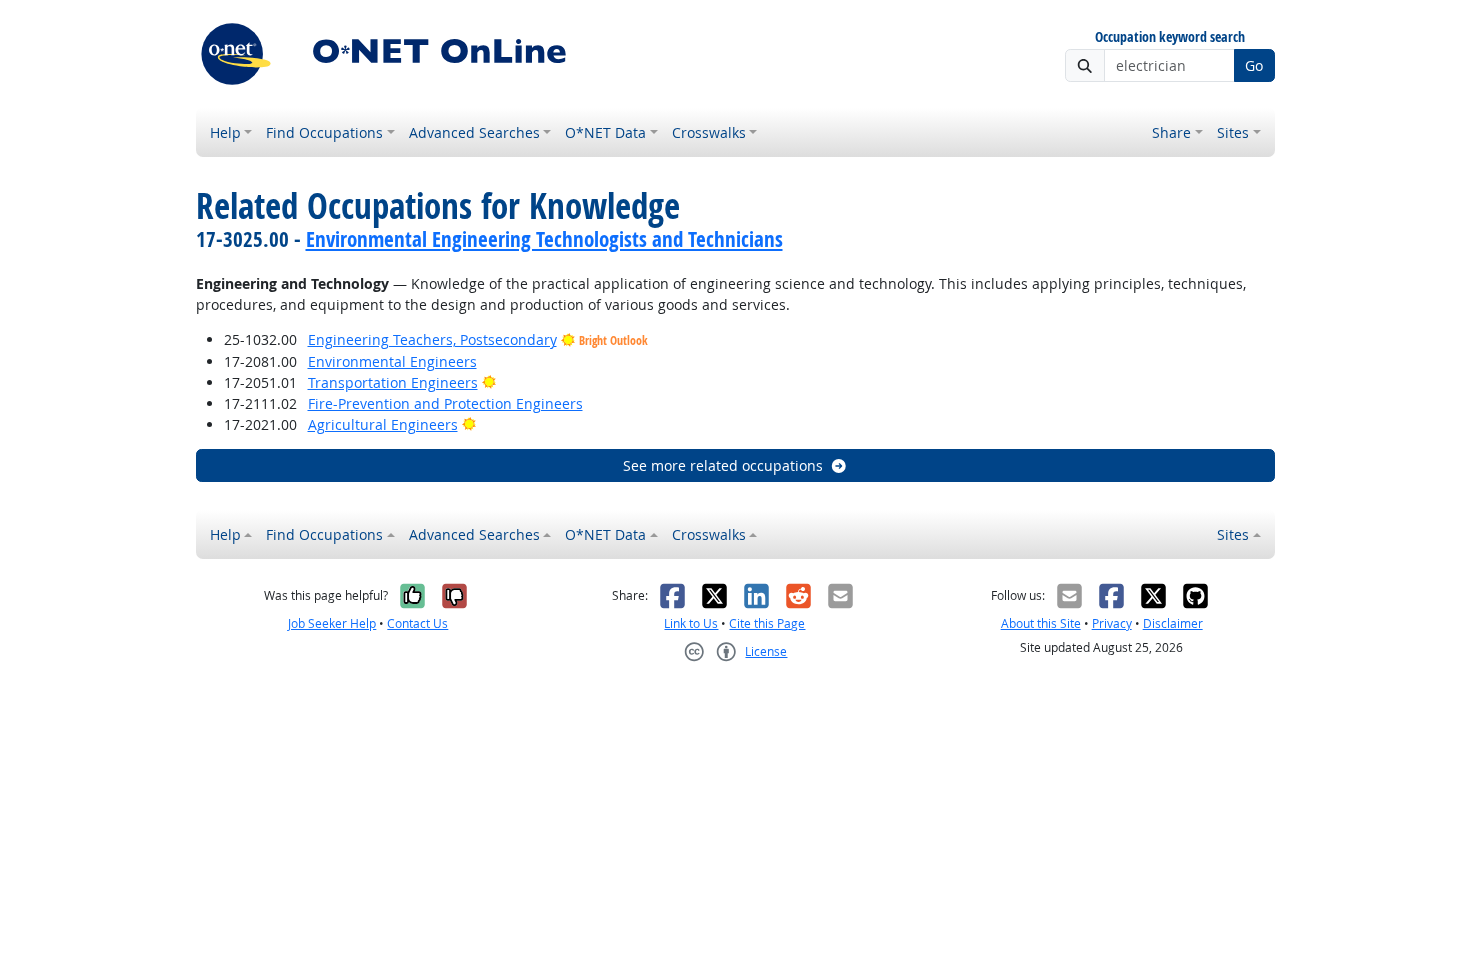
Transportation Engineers (393, 382)
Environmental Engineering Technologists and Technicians (544, 239)
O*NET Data (605, 132)
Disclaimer (1173, 623)
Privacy (1112, 623)
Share (1171, 132)
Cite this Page (767, 623)
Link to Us (691, 623)
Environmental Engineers (392, 361)
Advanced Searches (474, 132)
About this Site (1041, 623)
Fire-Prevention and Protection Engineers (445, 403)
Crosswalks (709, 132)
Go (1254, 65)
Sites (1233, 132)
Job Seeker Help (332, 623)
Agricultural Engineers (383, 424)
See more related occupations (723, 465)
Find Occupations (324, 132)
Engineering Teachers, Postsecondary (432, 339)
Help (225, 132)
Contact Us (417, 623)
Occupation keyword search (1170, 37)
